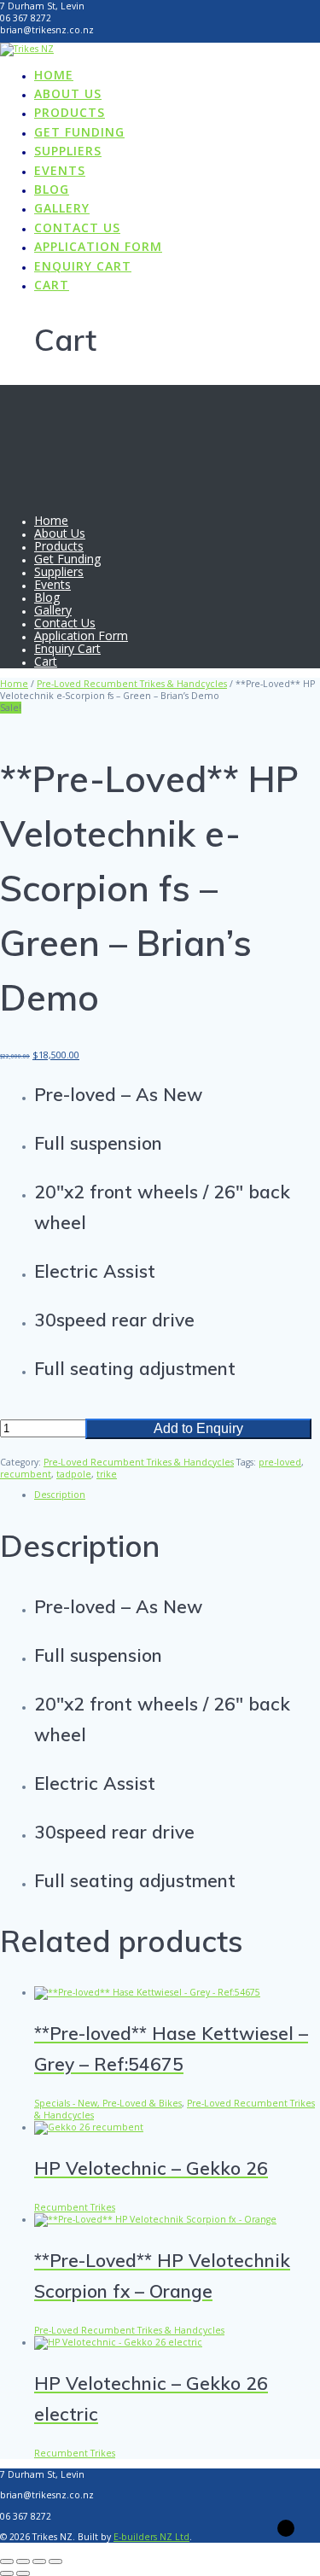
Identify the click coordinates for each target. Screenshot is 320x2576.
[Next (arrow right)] (23, 2573)
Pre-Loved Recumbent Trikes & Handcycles (132, 684)
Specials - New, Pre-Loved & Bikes (108, 2103)
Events (60, 170)
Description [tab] (60, 1495)
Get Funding (79, 132)
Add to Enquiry (198, 1428)
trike (107, 1474)
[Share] (39, 2561)
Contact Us (77, 227)
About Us (68, 93)
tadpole (74, 1474)
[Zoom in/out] (7, 2561)
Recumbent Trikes (75, 2207)
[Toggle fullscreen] (23, 2561)
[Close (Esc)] (55, 2561)
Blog (52, 189)
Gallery (62, 208)
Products (70, 112)
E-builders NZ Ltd (151, 2537)
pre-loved (280, 1462)
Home (54, 75)
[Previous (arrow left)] (7, 2573)
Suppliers (68, 151)
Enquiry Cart (83, 266)
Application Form (98, 246)
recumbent (26, 1474)
